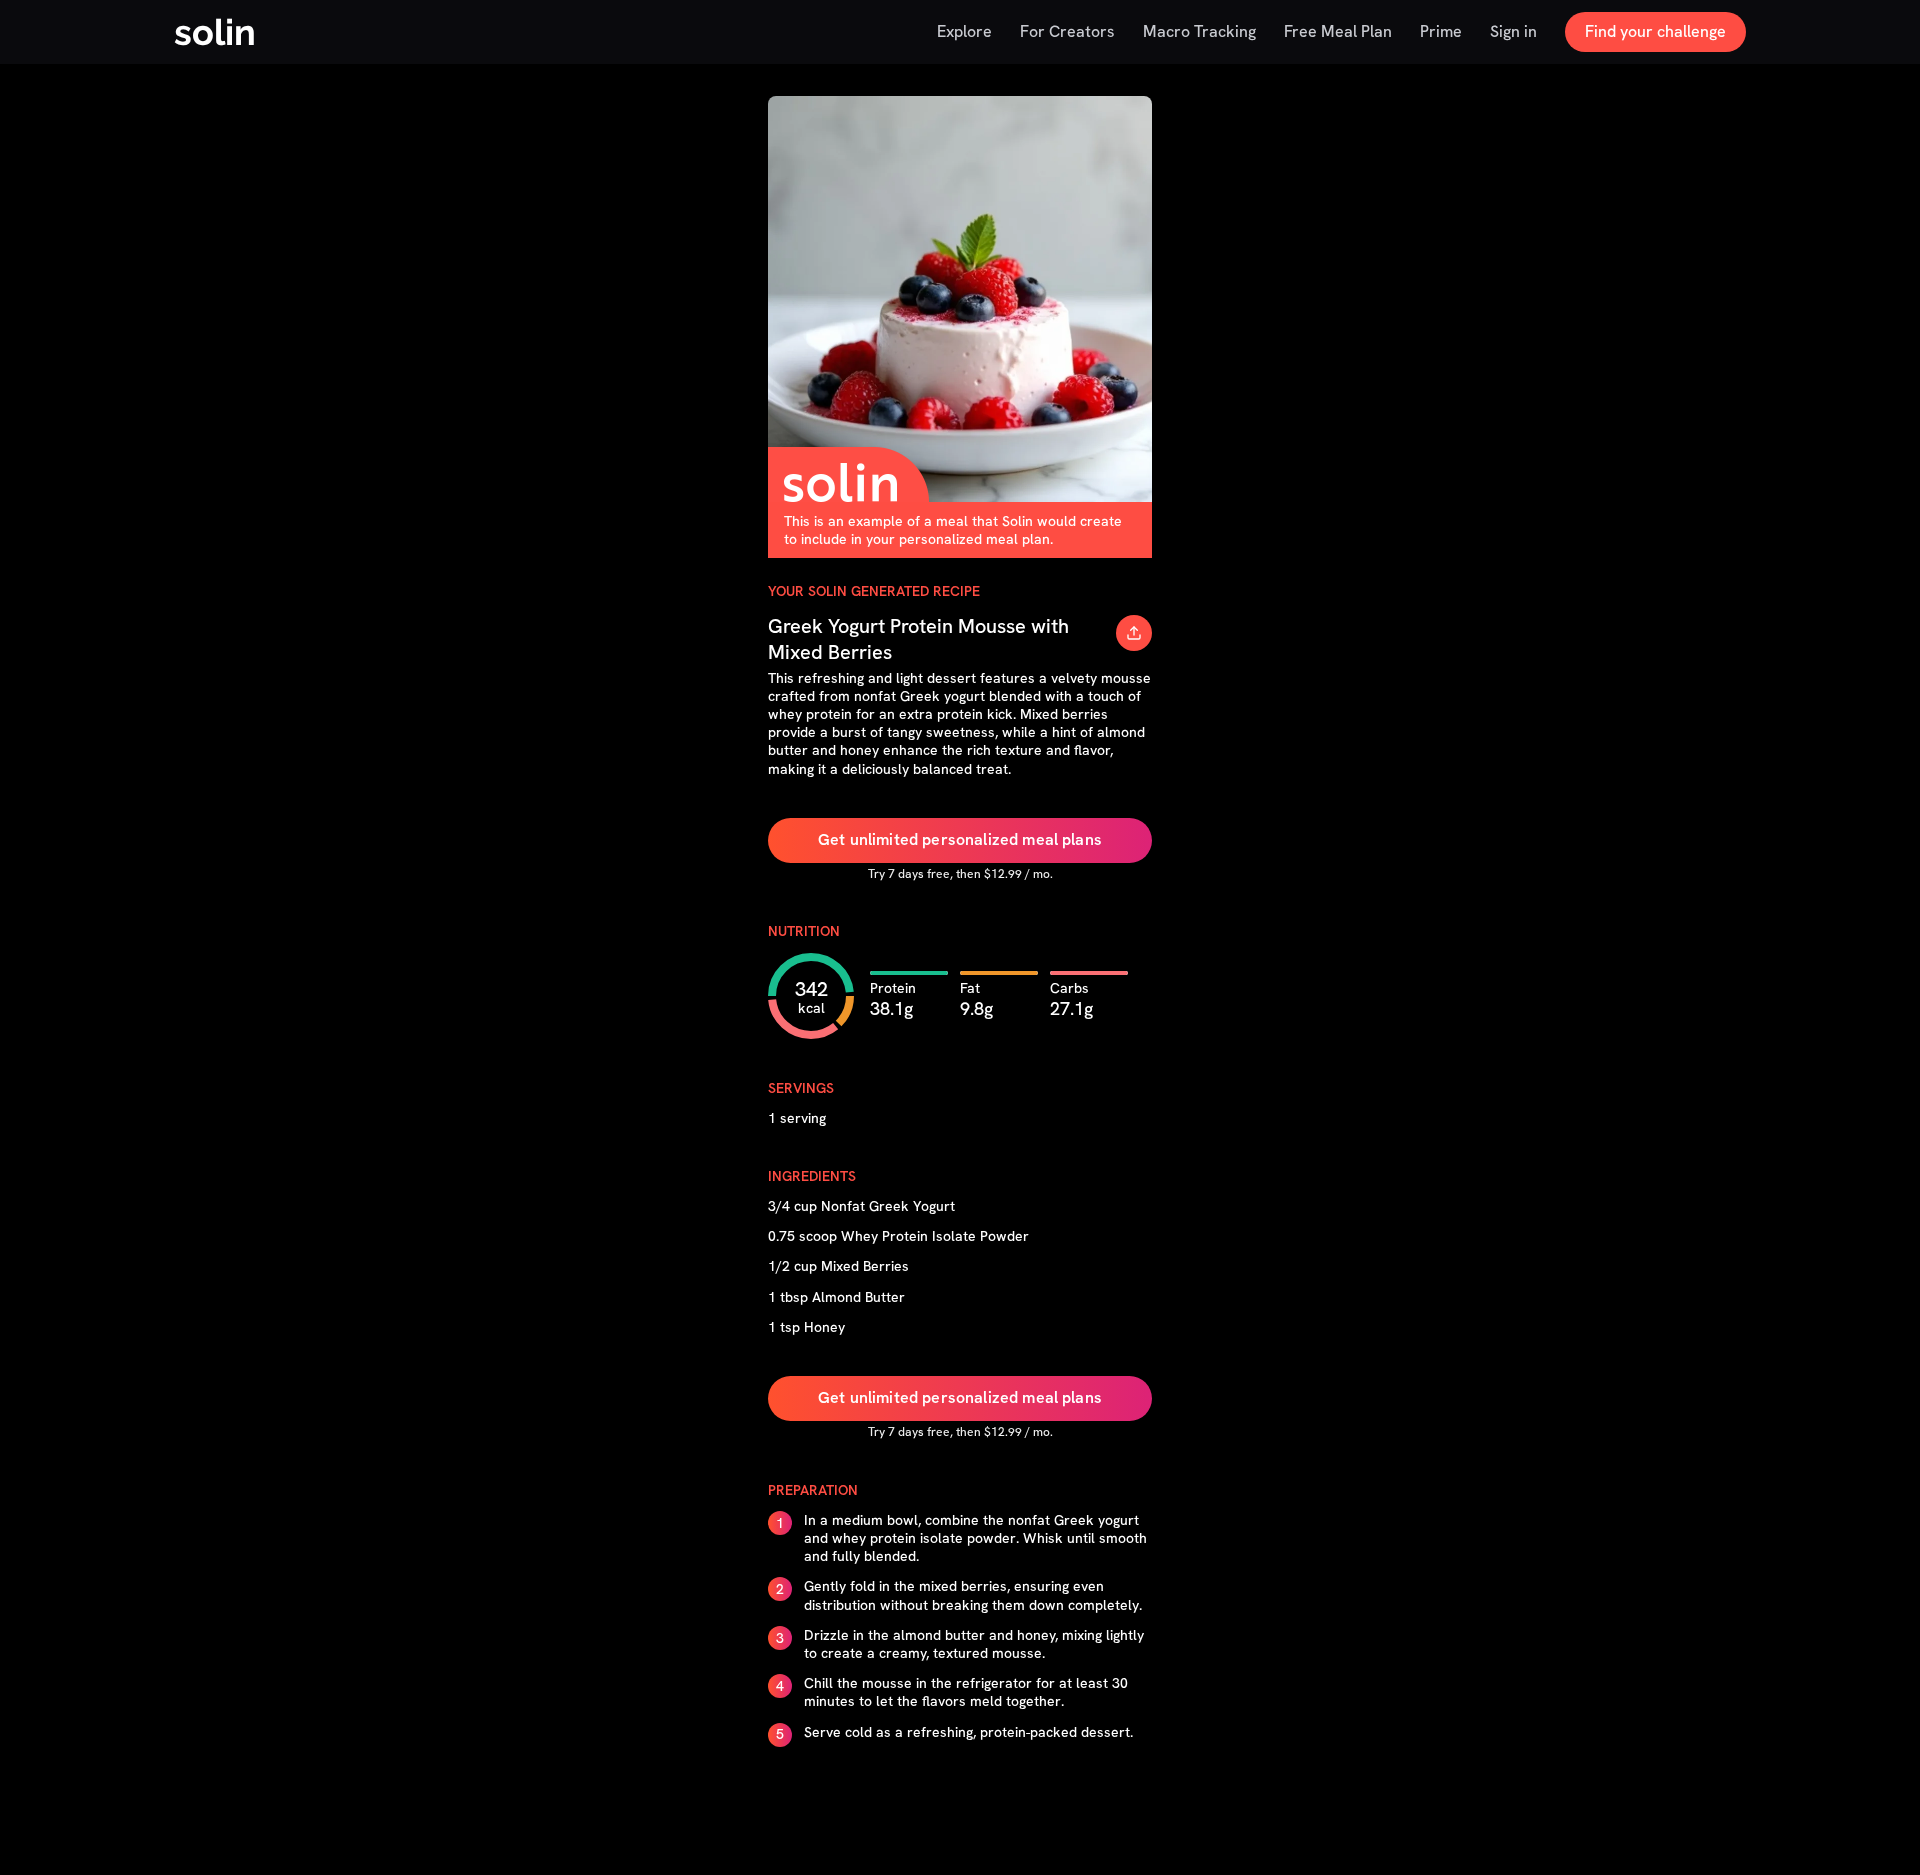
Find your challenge (1655, 31)
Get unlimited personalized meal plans (960, 839)
